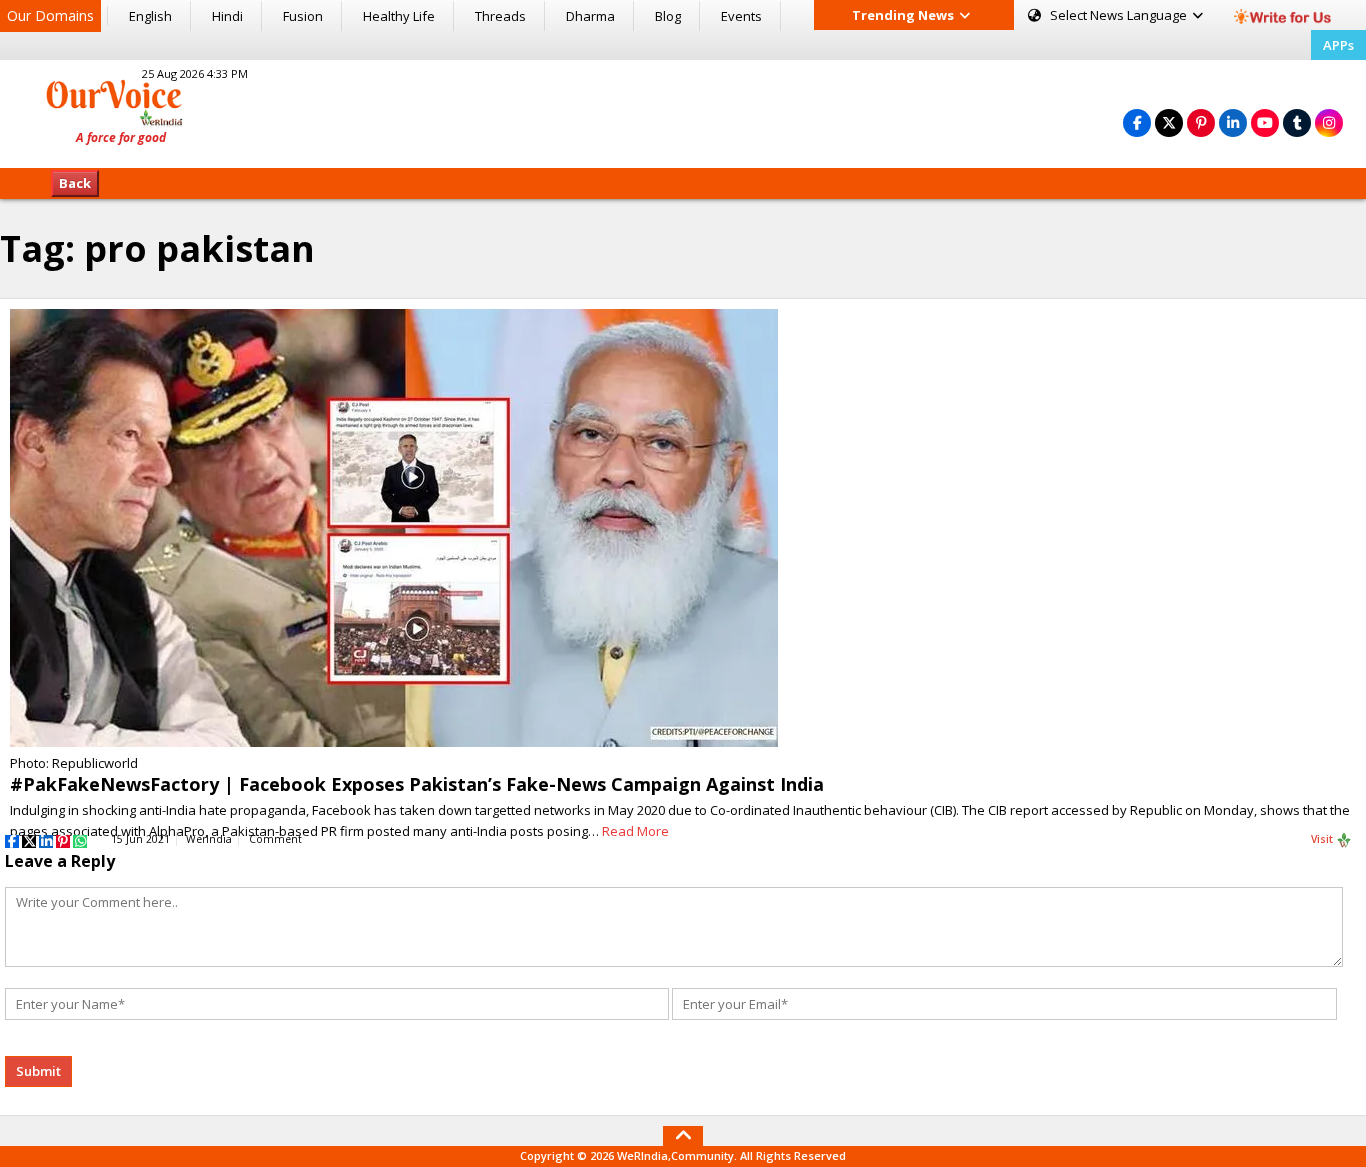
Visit (1323, 839)
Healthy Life (399, 16)
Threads (500, 16)
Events (741, 16)
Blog (668, 16)
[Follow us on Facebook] (1137, 122)
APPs (1338, 45)
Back (75, 183)
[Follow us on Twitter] (1169, 122)
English (150, 16)
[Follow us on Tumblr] (1297, 122)
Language (1120, 15)
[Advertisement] (683, 111)
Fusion (303, 16)
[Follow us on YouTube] (1265, 122)
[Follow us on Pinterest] (1201, 122)
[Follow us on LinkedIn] (1233, 122)
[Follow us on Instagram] (1329, 122)
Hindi (227, 16)
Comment (275, 839)
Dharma (590, 16)
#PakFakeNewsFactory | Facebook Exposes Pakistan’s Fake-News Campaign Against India (417, 784)
